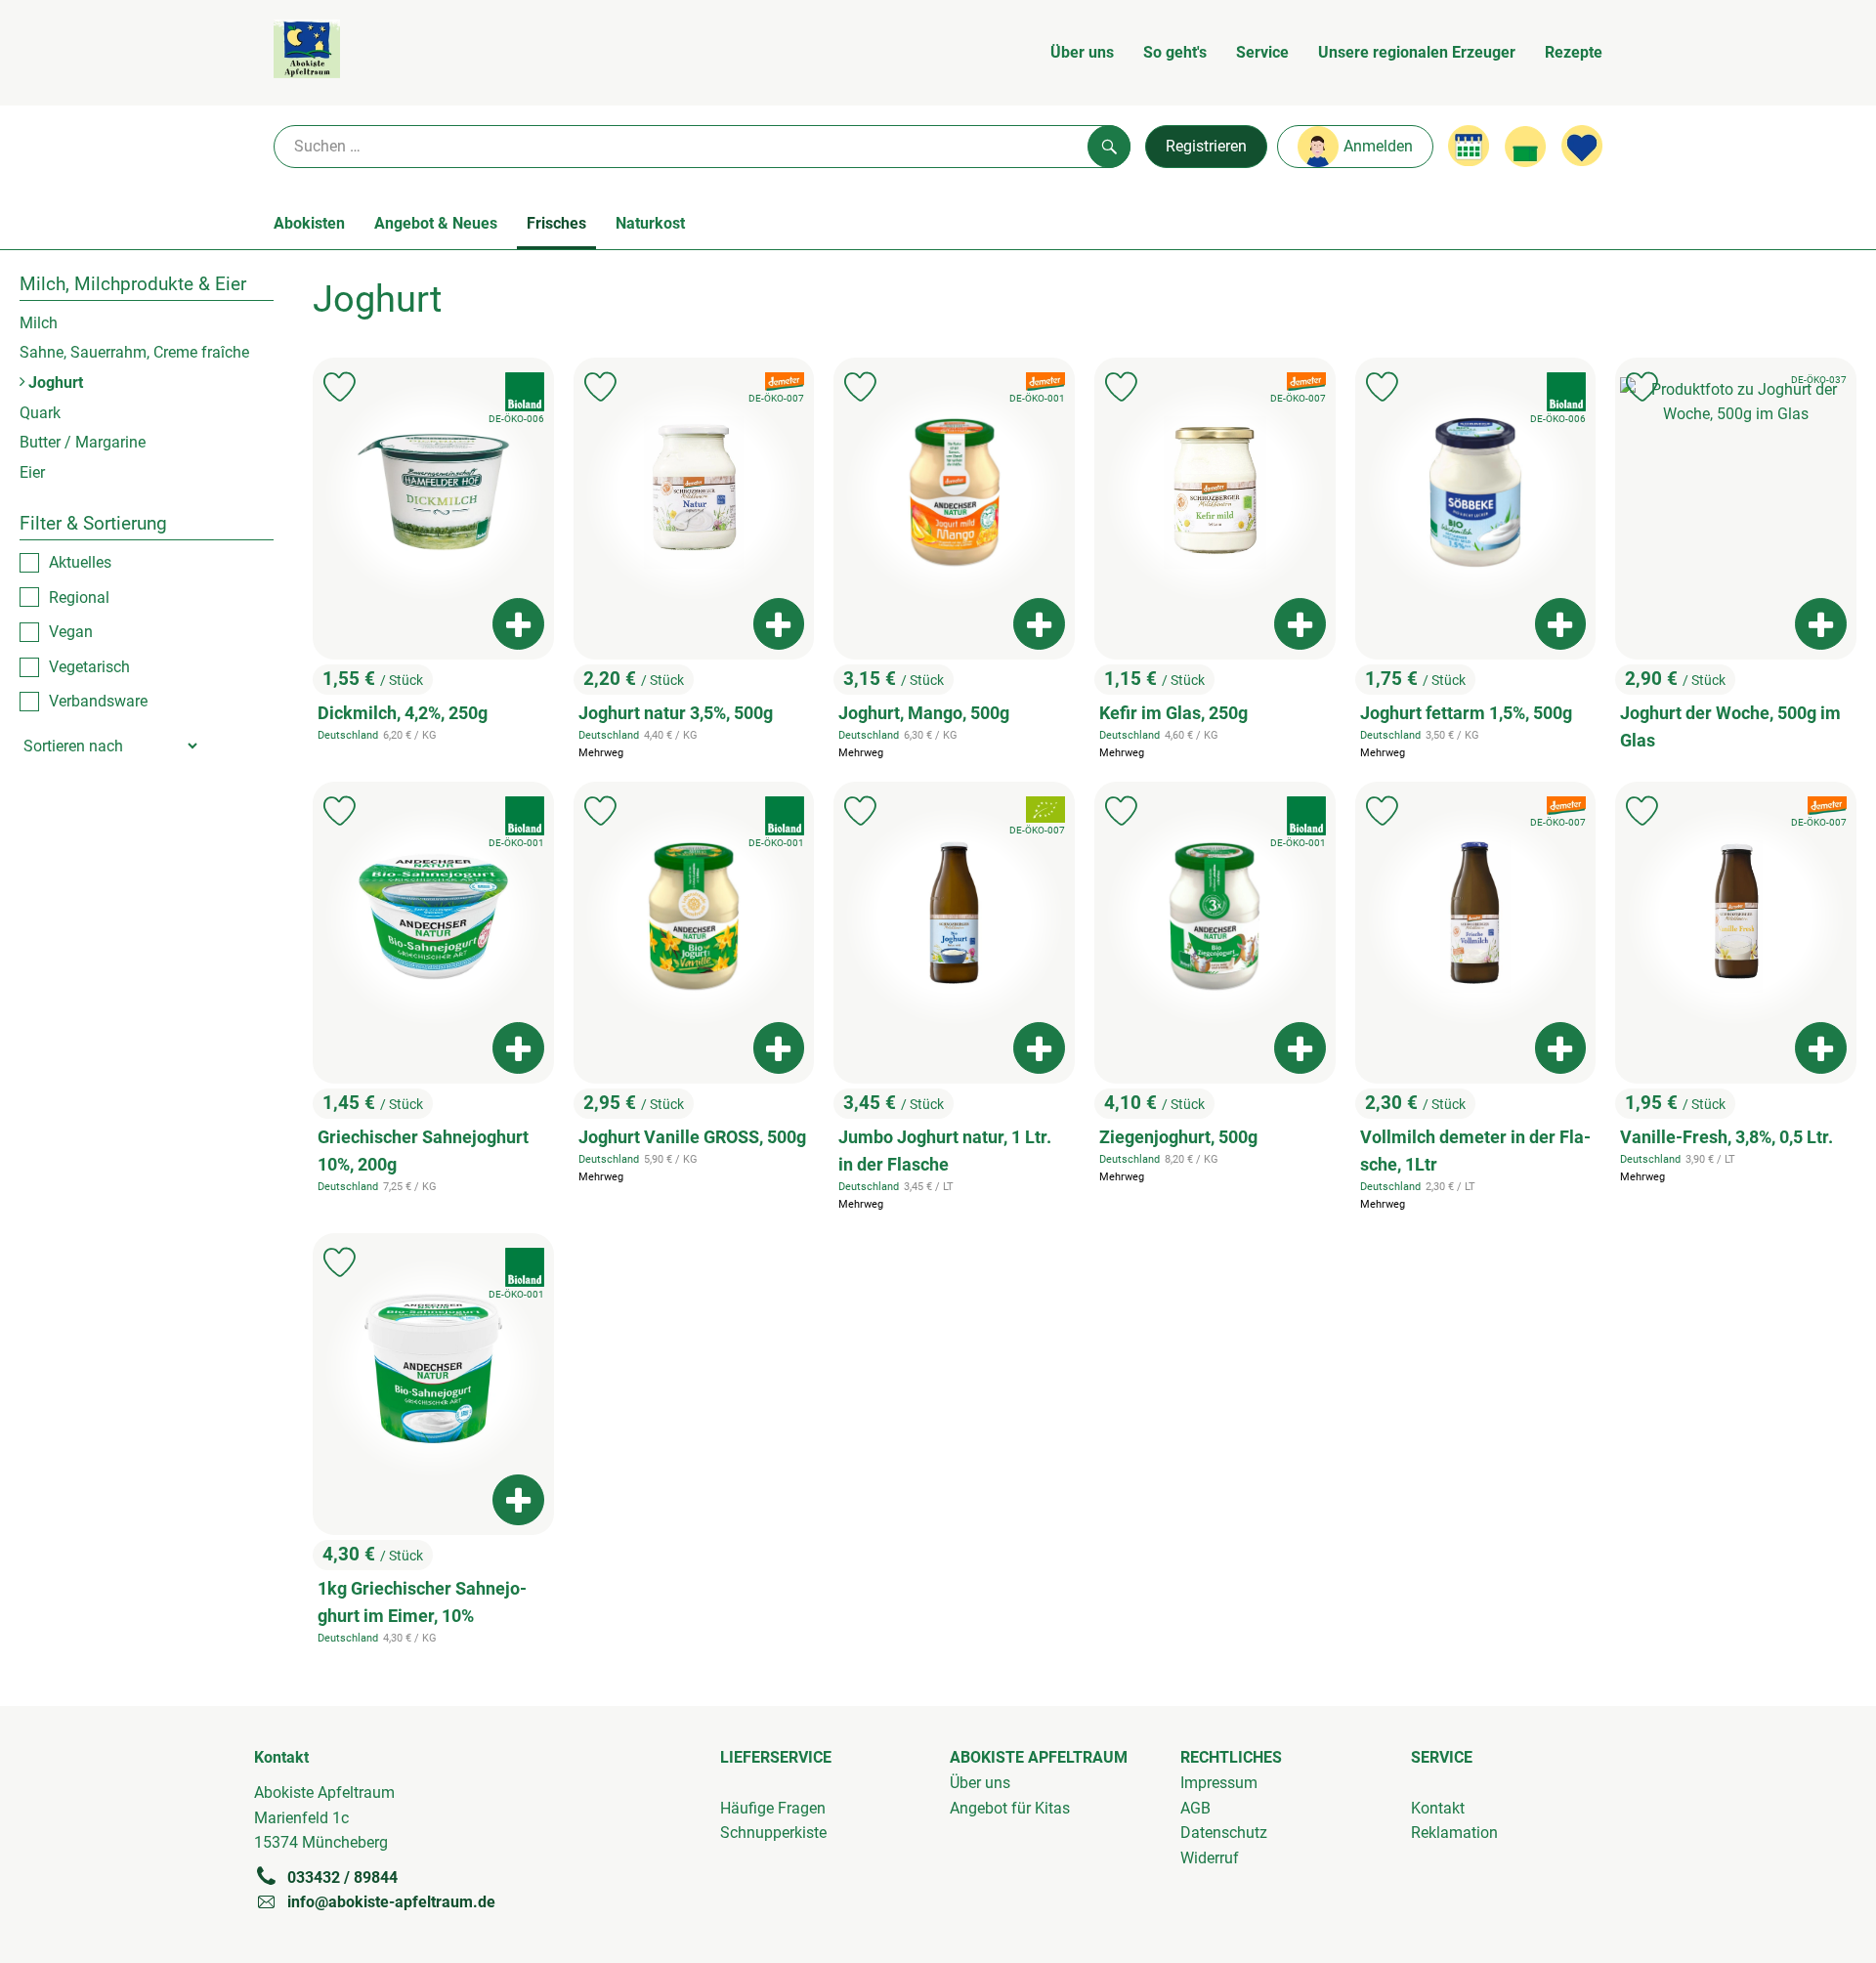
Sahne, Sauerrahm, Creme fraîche (134, 352)
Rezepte (1574, 52)
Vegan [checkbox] (71, 632)
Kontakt (1438, 1808)
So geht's (1175, 52)
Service (1262, 52)
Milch (39, 322)
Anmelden (1378, 146)
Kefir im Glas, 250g (1173, 713)
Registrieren (1206, 146)
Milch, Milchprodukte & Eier (133, 284)
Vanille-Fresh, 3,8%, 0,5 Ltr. (1727, 1137)
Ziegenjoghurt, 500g (1178, 1137)
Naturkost (650, 223)
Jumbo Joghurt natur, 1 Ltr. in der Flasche (945, 1151)
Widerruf (1210, 1858)
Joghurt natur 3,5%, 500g (676, 713)
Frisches (556, 223)
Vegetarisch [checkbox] (89, 666)
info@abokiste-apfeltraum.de (391, 1902)
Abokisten (309, 223)
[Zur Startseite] (307, 53)
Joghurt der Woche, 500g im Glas (1730, 727)
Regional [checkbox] (79, 597)
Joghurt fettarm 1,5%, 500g (1466, 713)
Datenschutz (1224, 1833)
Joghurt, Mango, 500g (924, 713)
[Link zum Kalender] (1469, 146)
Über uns (1082, 52)
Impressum (1219, 1783)
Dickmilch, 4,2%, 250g (403, 713)
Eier (32, 471)
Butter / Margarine (83, 442)
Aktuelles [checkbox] (80, 562)
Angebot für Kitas (1010, 1808)
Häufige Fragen (773, 1808)
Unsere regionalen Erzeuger (1417, 52)
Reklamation (1454, 1833)
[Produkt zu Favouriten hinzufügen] (340, 387)
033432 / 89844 (342, 1878)
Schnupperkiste (773, 1833)
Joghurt (54, 382)
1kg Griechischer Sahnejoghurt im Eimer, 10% (422, 1602)
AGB (1195, 1808)
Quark (40, 412)
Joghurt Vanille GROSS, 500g (692, 1137)
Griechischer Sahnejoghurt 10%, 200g (423, 1151)
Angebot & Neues (436, 223)
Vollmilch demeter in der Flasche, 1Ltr (1475, 1151)
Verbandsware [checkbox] (98, 701)
